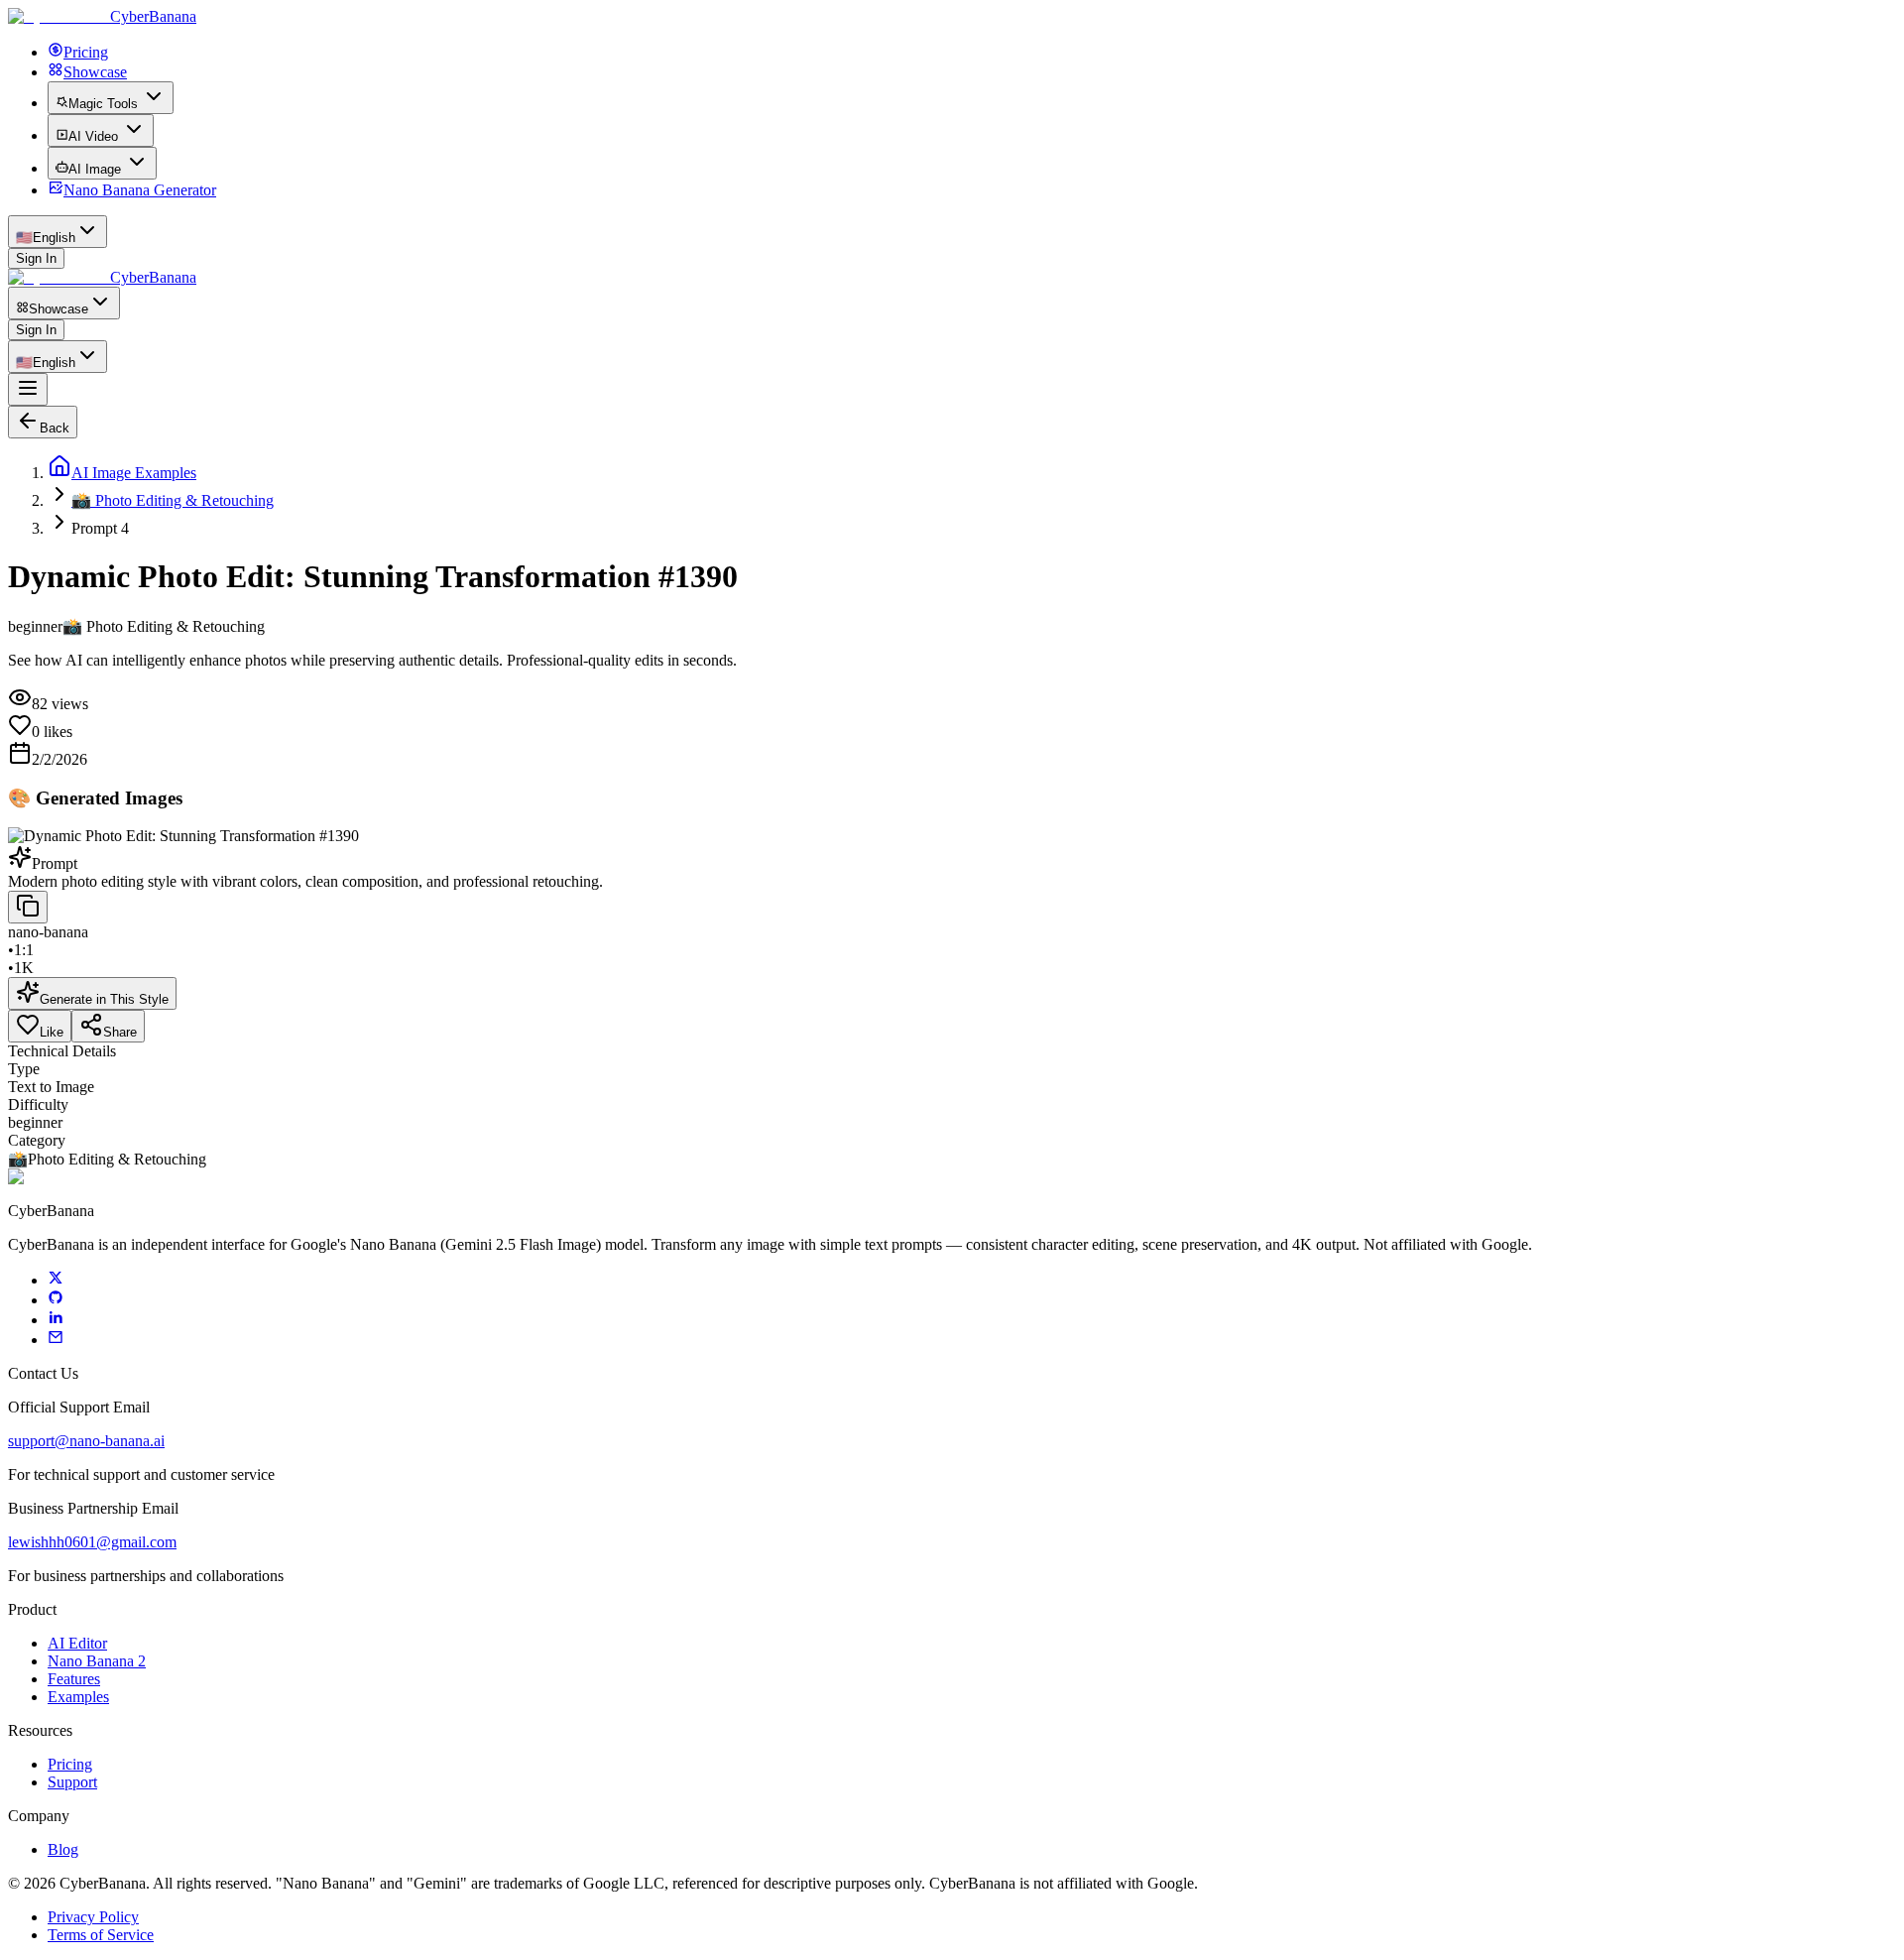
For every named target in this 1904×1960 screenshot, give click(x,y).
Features (74, 1679)
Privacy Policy (93, 1917)
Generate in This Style (104, 999)
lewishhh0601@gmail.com (92, 1542)
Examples (78, 1697)
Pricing (70, 1764)
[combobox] (58, 232)
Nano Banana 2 (97, 1661)
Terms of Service (101, 1935)
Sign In (36, 258)
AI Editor (77, 1643)
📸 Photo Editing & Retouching (173, 500)
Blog (63, 1849)
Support (72, 1782)
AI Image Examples (134, 473)
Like (52, 1032)
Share (120, 1032)
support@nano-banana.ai (86, 1441)
